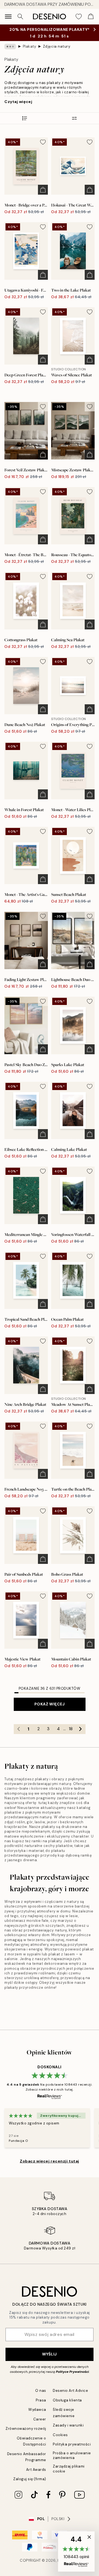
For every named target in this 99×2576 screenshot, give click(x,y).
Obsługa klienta (67, 2400)
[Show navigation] (8, 17)
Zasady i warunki (68, 2425)
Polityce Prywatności (72, 2372)
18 (71, 1729)
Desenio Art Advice (70, 2391)
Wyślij (49, 2354)
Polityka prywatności (72, 2444)
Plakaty (30, 46)
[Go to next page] (81, 1729)
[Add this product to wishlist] (43, 142)
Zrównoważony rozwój (26, 2429)
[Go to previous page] (19, 1729)
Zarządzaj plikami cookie (69, 2469)
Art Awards (36, 2470)
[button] (76, 2551)
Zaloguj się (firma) (30, 2479)
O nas (41, 2391)
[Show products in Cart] (91, 17)
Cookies (60, 2435)
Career (40, 2419)
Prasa (41, 2400)
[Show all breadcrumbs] (10, 47)
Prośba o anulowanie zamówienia (72, 2455)
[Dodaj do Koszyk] (43, 190)
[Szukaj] (20, 17)
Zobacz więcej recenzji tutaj (50, 2161)
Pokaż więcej (50, 1704)
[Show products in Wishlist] (79, 17)
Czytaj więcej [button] (18, 102)
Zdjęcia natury (57, 46)
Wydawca (37, 2410)
